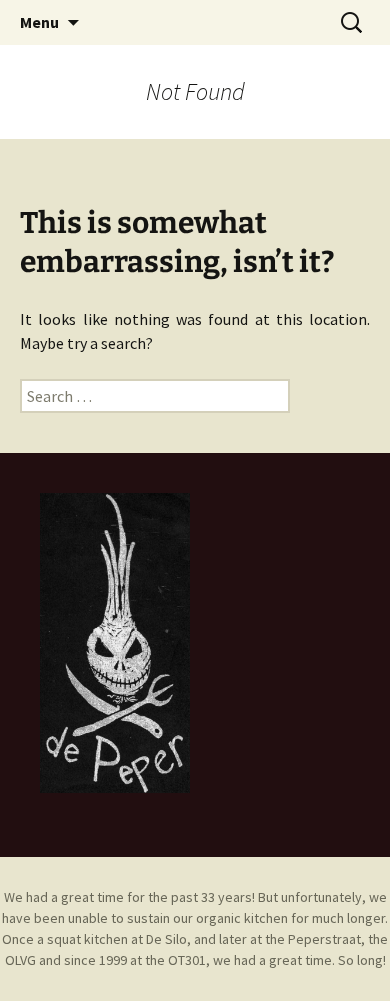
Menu (39, 22)
